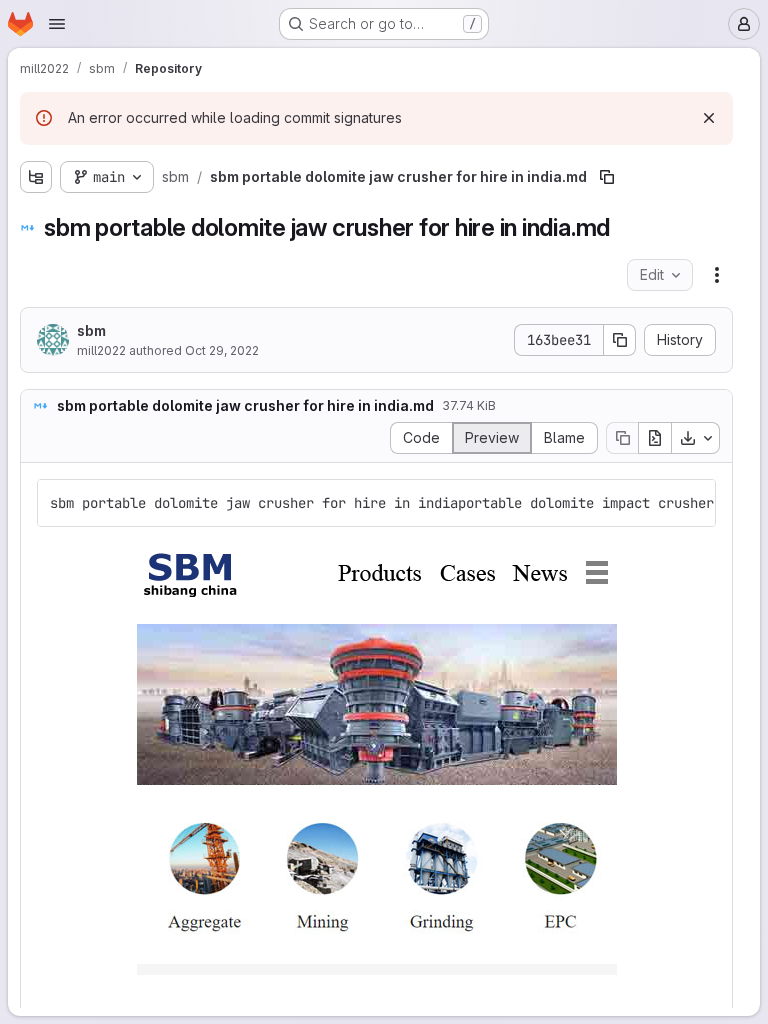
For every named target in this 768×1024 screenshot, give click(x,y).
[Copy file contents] (622, 438)
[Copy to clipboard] (692, 503)
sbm (91, 330)
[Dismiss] (709, 118)
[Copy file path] (607, 177)
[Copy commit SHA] (620, 340)
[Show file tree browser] (36, 177)
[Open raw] (655, 438)
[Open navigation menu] (57, 24)
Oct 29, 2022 (222, 350)
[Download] (696, 438)
